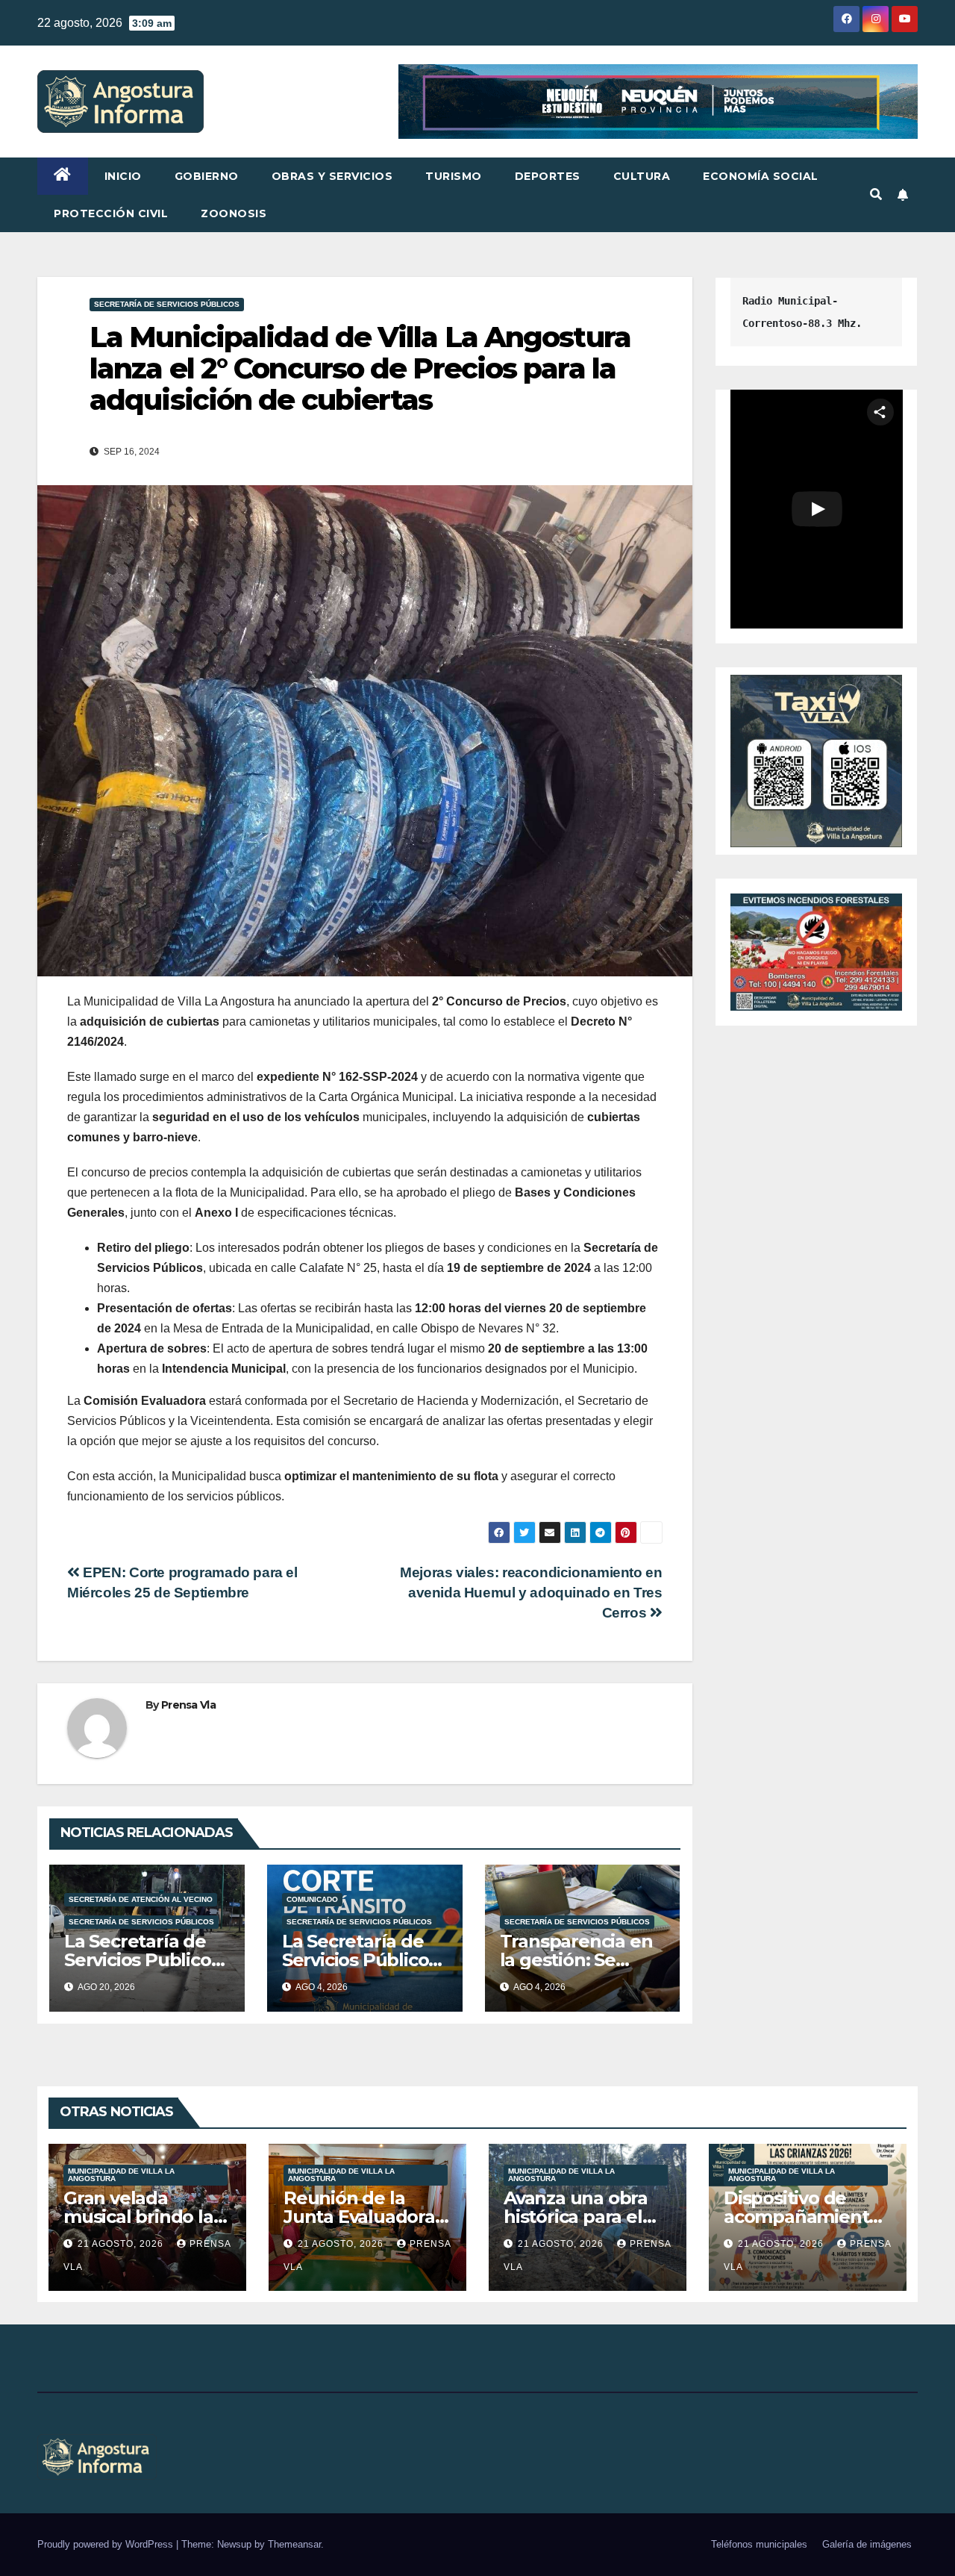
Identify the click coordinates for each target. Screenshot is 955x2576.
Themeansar (294, 2544)
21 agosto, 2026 (122, 2244)
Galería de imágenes (867, 2544)
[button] (876, 194)
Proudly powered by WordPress (107, 2544)
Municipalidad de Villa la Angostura (121, 2175)
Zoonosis (234, 213)
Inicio (123, 176)
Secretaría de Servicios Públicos (167, 304)
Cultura (642, 176)
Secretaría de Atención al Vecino (141, 1899)
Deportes (548, 176)
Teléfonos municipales (759, 2544)
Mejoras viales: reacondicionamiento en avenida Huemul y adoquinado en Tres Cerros (531, 1593)
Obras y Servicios (332, 176)
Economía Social (761, 176)
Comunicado (312, 1899)
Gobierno (207, 176)
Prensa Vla (188, 1705)
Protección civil (111, 213)
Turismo (454, 176)
